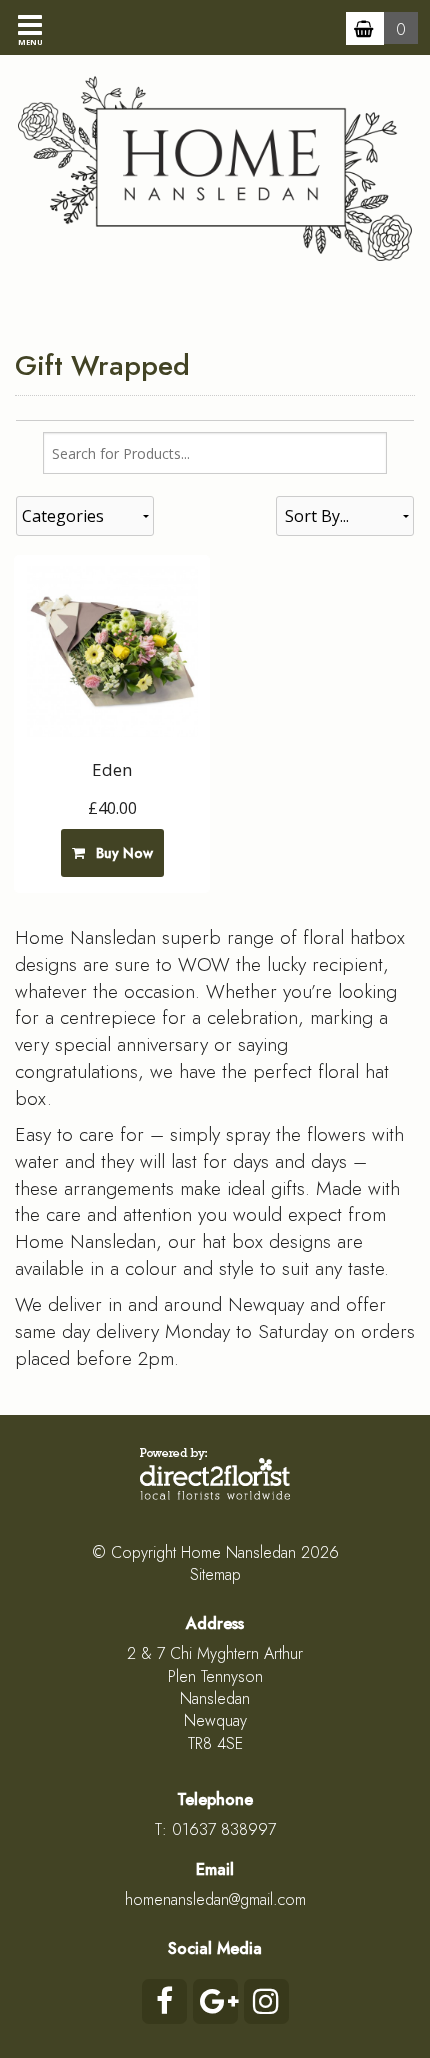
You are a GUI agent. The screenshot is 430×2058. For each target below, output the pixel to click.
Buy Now (120, 853)
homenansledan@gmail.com (215, 1899)
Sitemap (215, 1574)
